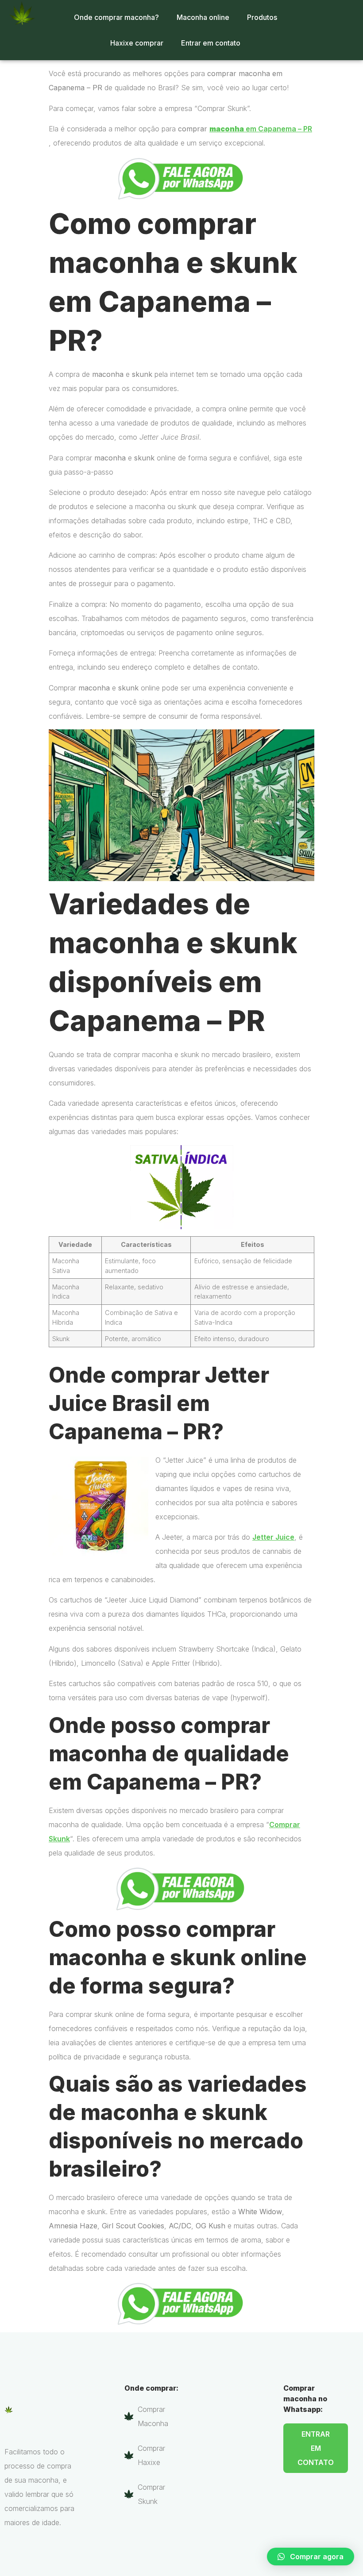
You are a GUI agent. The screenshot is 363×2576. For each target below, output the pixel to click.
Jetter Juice (273, 1537)
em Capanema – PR (261, 129)
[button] (311, 2557)
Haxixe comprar (137, 43)
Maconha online (203, 17)
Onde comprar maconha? (116, 17)
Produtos (262, 17)
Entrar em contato (211, 43)
